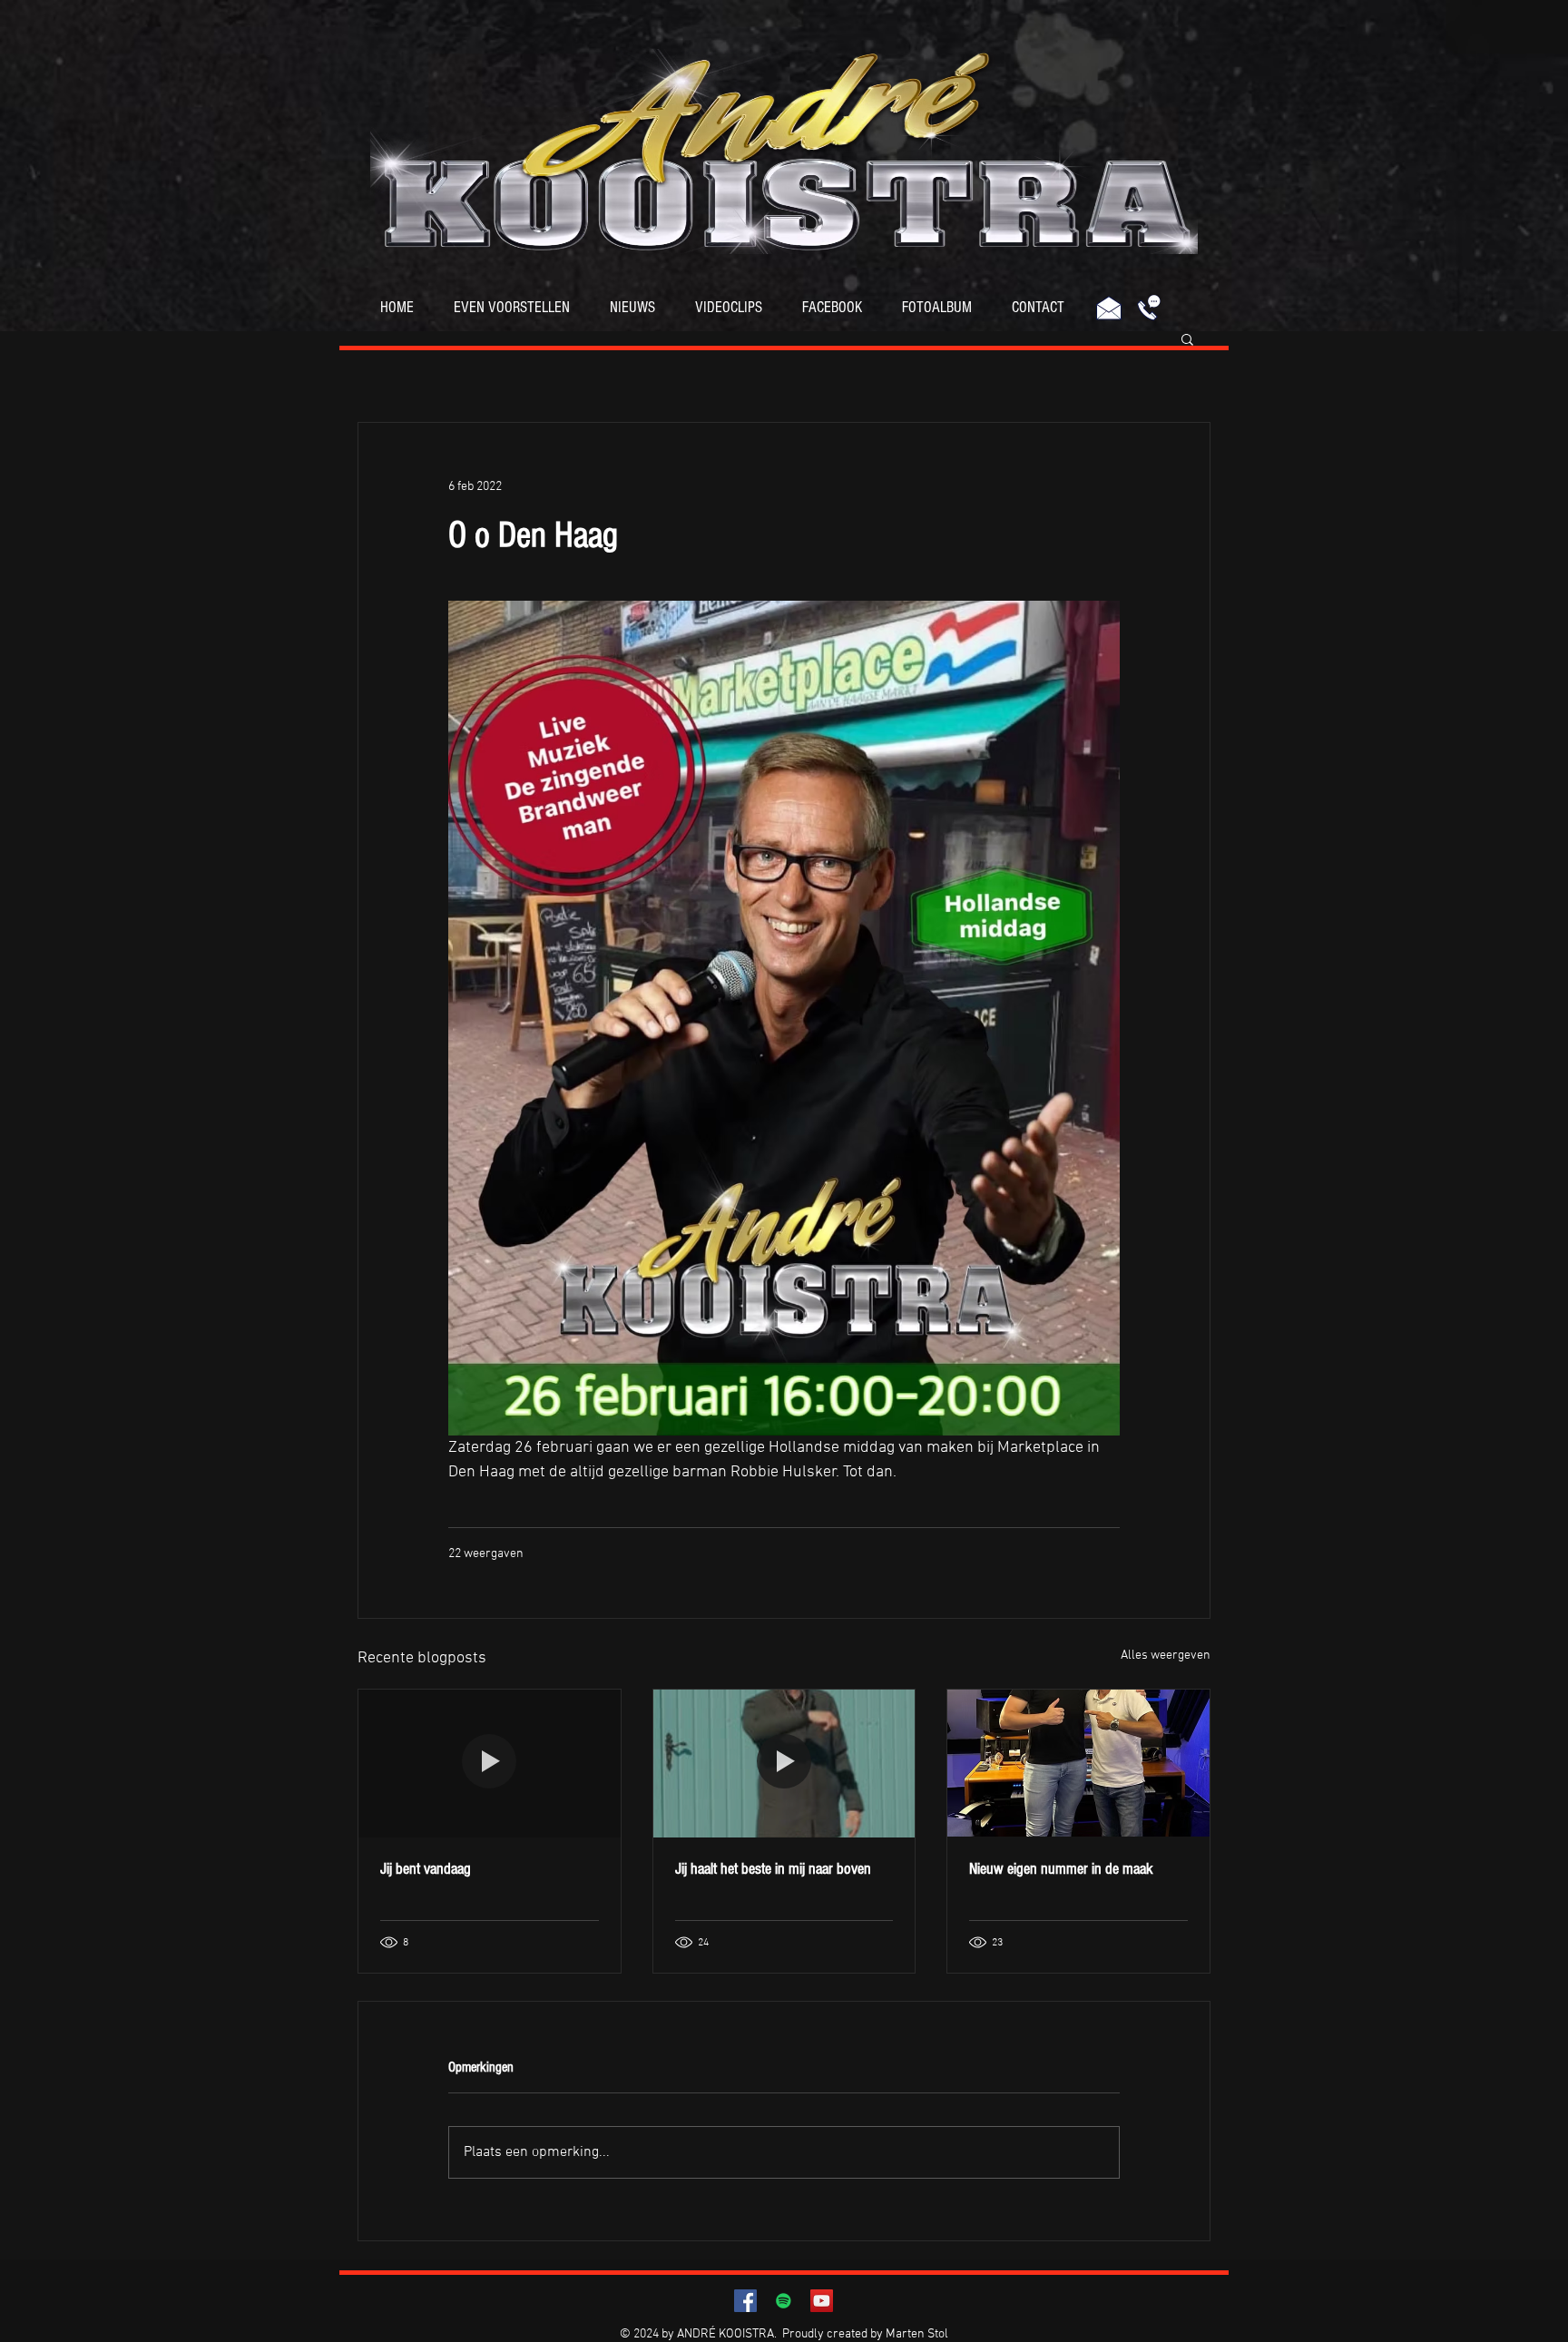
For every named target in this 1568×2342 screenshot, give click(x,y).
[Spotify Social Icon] (784, 2301)
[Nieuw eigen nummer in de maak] (1078, 1763)
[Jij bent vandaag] (490, 1763)
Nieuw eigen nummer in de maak (1061, 1869)
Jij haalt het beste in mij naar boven (773, 1869)
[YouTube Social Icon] (822, 2301)
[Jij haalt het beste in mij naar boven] (784, 1763)
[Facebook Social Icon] (745, 2301)
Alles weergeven (1166, 1656)
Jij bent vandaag (426, 1869)
